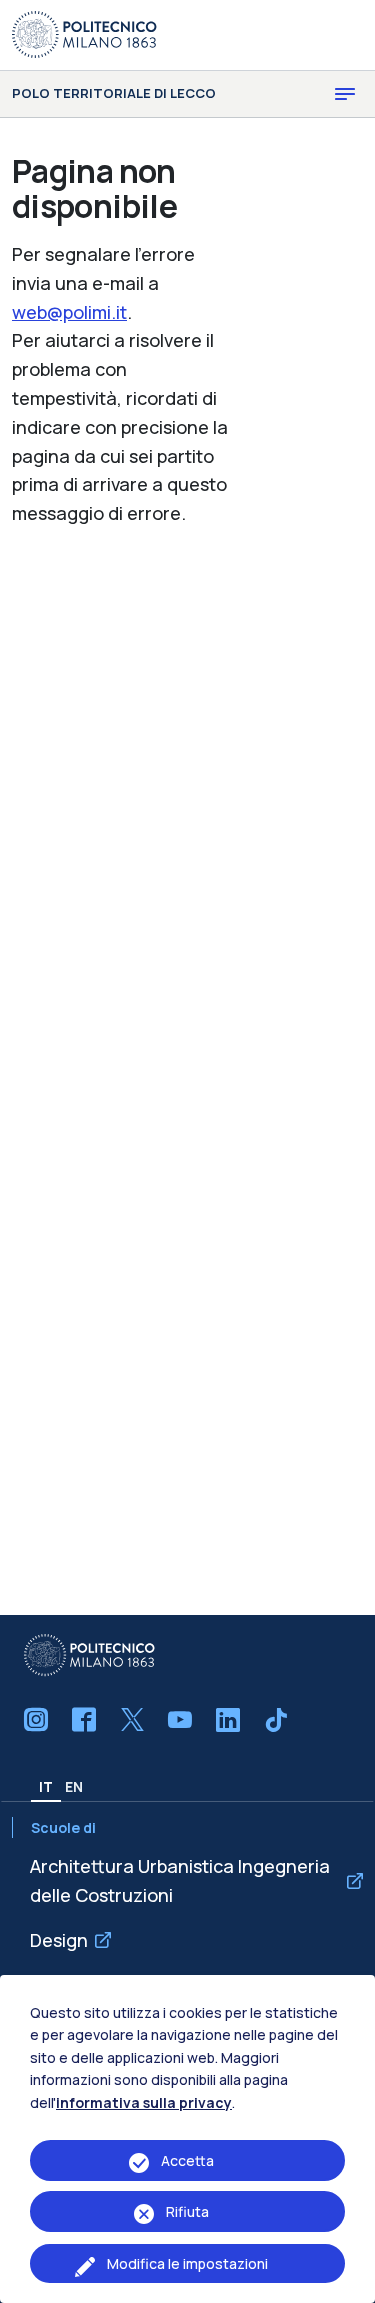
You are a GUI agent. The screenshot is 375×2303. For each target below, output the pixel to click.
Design (59, 1940)
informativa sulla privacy (144, 2102)
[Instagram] (36, 1720)
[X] (132, 1720)
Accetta (187, 2160)
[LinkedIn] (228, 1720)
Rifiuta (187, 2211)
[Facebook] (84, 1720)
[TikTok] (276, 1720)
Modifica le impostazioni (187, 2263)
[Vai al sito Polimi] (84, 33)
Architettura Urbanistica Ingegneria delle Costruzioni (180, 1880)
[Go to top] (349, 2282)
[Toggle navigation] (345, 94)
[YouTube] (180, 1720)
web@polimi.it (69, 312)
